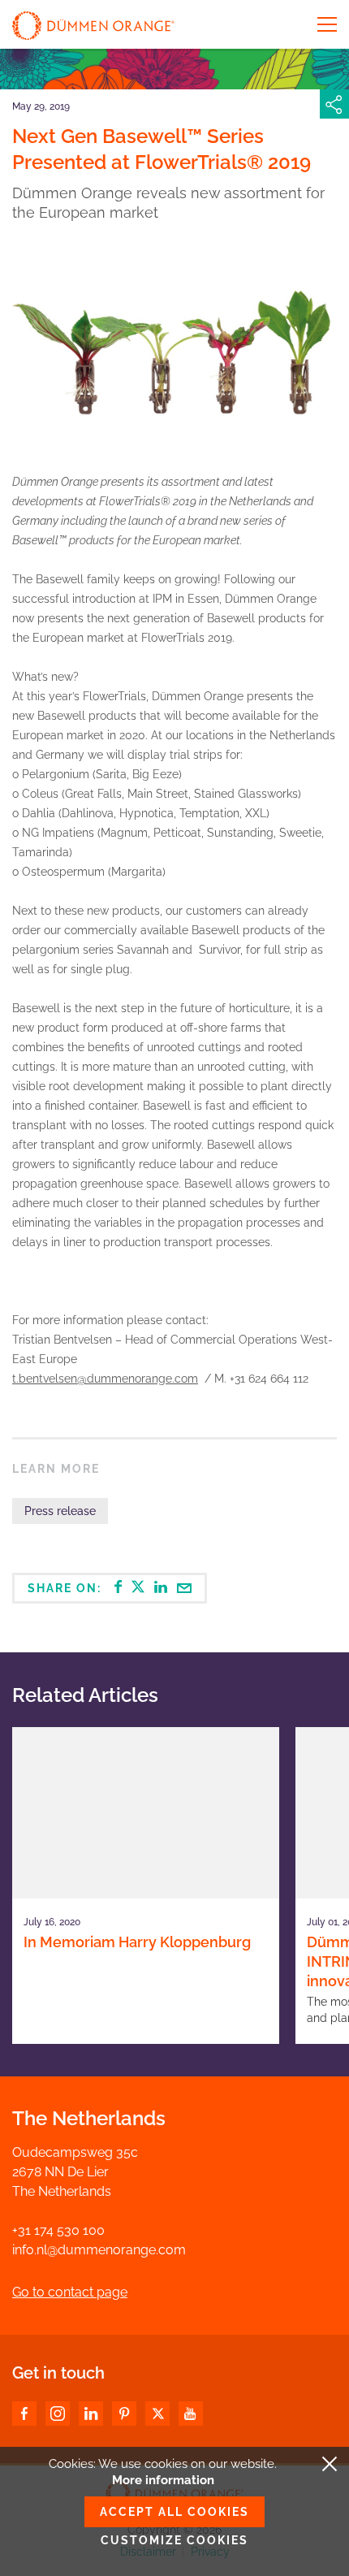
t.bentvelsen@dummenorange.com (105, 1379)
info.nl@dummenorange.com (99, 2250)
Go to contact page (70, 2292)
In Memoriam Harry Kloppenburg (137, 1942)
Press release (60, 1511)
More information (163, 2480)
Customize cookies (174, 2540)
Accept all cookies (174, 2512)
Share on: (67, 1588)
